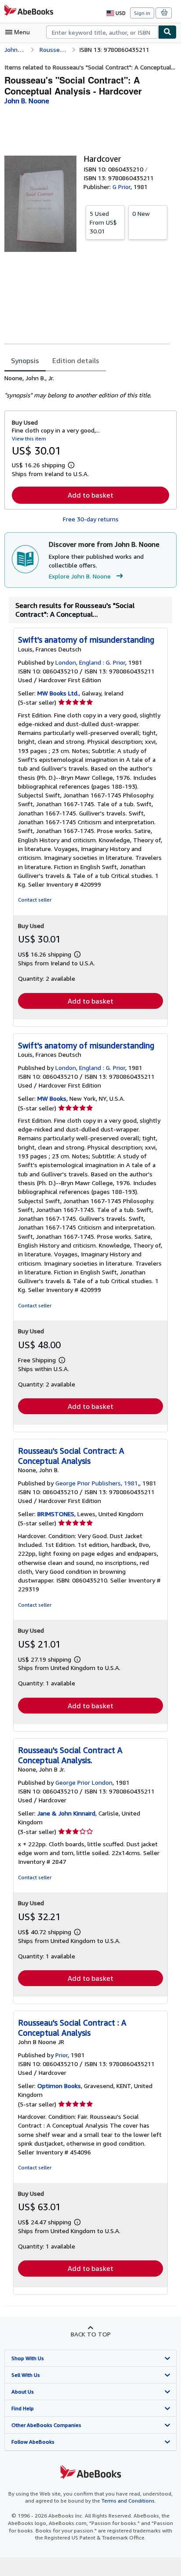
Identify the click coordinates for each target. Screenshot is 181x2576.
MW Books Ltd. (58, 693)
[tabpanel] (87, 387)
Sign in (142, 13)
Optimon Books (59, 2086)
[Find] (167, 32)
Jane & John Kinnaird (66, 1813)
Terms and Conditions (128, 2501)
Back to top (91, 2334)
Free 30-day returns (91, 519)
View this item (29, 438)
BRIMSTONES (56, 1514)
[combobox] (102, 32)
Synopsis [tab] (25, 360)
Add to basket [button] (90, 495)
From (103, 222)
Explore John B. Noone (80, 576)
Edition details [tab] (76, 360)
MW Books (52, 1098)
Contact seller (35, 900)
